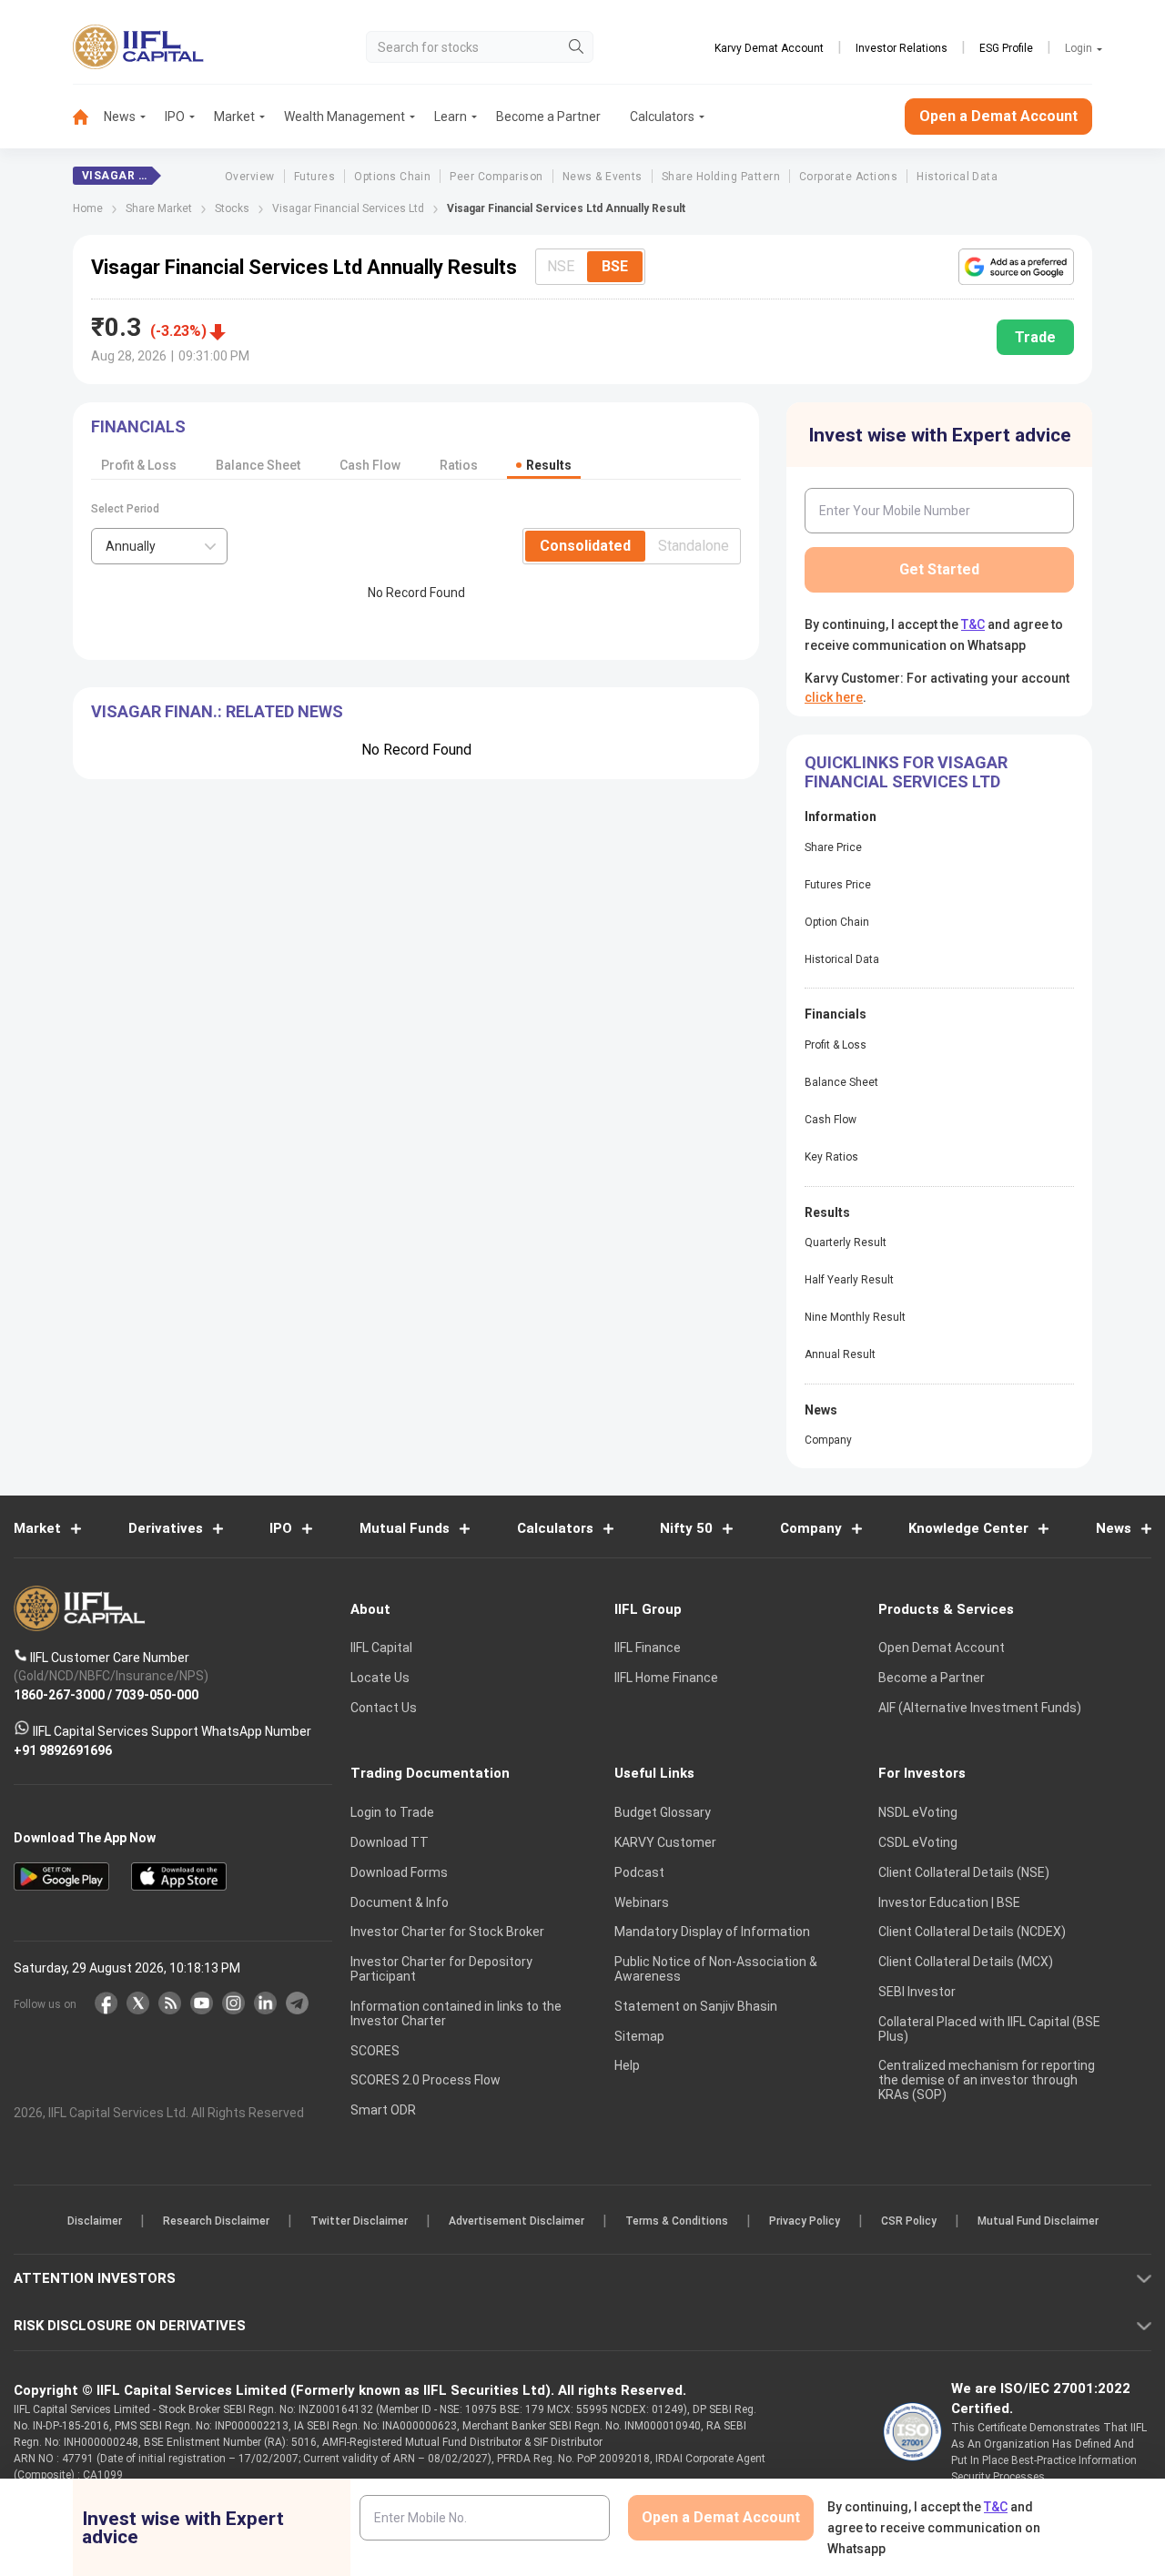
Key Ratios (831, 1157)
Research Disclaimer (216, 2221)
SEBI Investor (917, 1992)
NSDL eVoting (918, 1812)
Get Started (939, 569)
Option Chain (837, 922)
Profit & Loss (139, 465)
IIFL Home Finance (666, 1678)
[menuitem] (88, 117)
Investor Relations (902, 48)
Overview (250, 177)
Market (234, 117)
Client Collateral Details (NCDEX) (972, 1932)
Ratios (459, 465)
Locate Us (380, 1678)
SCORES (375, 2051)
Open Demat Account (942, 1648)
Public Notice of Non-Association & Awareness (716, 1969)
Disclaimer (95, 2221)
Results (549, 465)
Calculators (662, 117)
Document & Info (400, 1902)
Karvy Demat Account (769, 48)
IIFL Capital (381, 1648)
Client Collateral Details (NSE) (964, 1872)
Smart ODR (383, 2110)
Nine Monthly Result (855, 1317)
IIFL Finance (648, 1648)
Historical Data (957, 177)
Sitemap (639, 2036)
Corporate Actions (848, 177)
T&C (973, 624)
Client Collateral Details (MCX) (966, 1962)
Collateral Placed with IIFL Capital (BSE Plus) (989, 2029)
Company (828, 1440)
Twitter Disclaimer (359, 2221)
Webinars (642, 1902)
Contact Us (384, 1708)
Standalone (694, 546)
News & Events (603, 177)
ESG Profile (1006, 48)
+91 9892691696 (63, 1749)
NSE (561, 266)
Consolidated (585, 546)
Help (627, 2065)
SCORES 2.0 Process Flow (425, 2080)
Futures (314, 177)
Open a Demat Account (998, 116)
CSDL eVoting (918, 1842)
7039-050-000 (157, 1694)
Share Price (833, 847)
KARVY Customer (665, 1842)
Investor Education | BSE (949, 1902)
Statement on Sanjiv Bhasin (696, 2006)
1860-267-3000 (59, 1694)
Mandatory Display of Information (712, 1932)
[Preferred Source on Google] (1016, 267)
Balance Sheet (258, 465)
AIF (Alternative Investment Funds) (980, 1708)
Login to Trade (392, 1812)
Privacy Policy (805, 2221)
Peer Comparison (496, 177)
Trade (1035, 337)
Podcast (639, 1872)
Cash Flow (370, 465)
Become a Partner (548, 117)
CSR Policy (909, 2221)
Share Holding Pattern (721, 177)
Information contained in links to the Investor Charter (456, 2013)
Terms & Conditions (677, 2221)
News (120, 117)
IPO (175, 117)
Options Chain (392, 177)
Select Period (125, 509)
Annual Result (840, 1354)
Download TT (390, 1842)
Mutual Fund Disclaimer (1038, 2221)
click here (834, 697)
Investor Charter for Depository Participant (441, 1969)
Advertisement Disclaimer (517, 2221)
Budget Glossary (663, 1812)
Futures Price (838, 885)
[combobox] (159, 546)
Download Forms (399, 1872)
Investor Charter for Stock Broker (447, 1932)
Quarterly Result (846, 1242)
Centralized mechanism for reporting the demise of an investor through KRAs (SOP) (987, 2080)
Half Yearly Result (849, 1280)
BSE (615, 266)
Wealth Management (344, 117)
